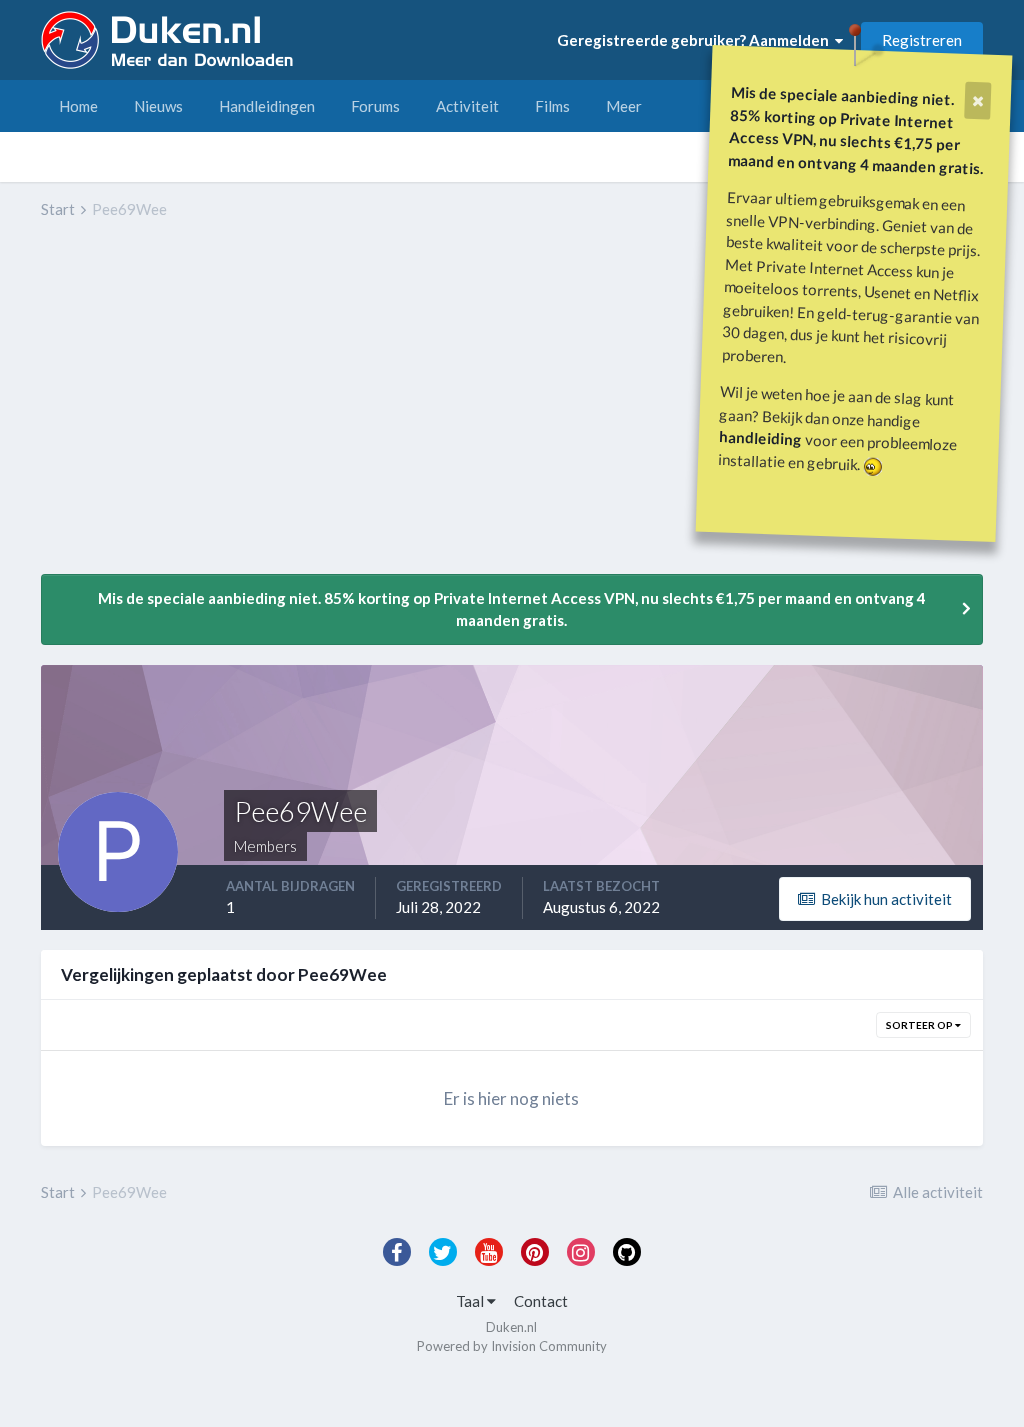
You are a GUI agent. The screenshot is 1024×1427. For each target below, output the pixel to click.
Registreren (922, 40)
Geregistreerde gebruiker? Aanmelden (696, 40)
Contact (541, 1301)
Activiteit (467, 106)
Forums (375, 106)
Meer (624, 106)
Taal (471, 1301)
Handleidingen (267, 106)
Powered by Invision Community (512, 1346)
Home (78, 106)
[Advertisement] (275, 411)
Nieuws (158, 106)
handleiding (761, 437)
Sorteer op (920, 1025)
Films (552, 106)
